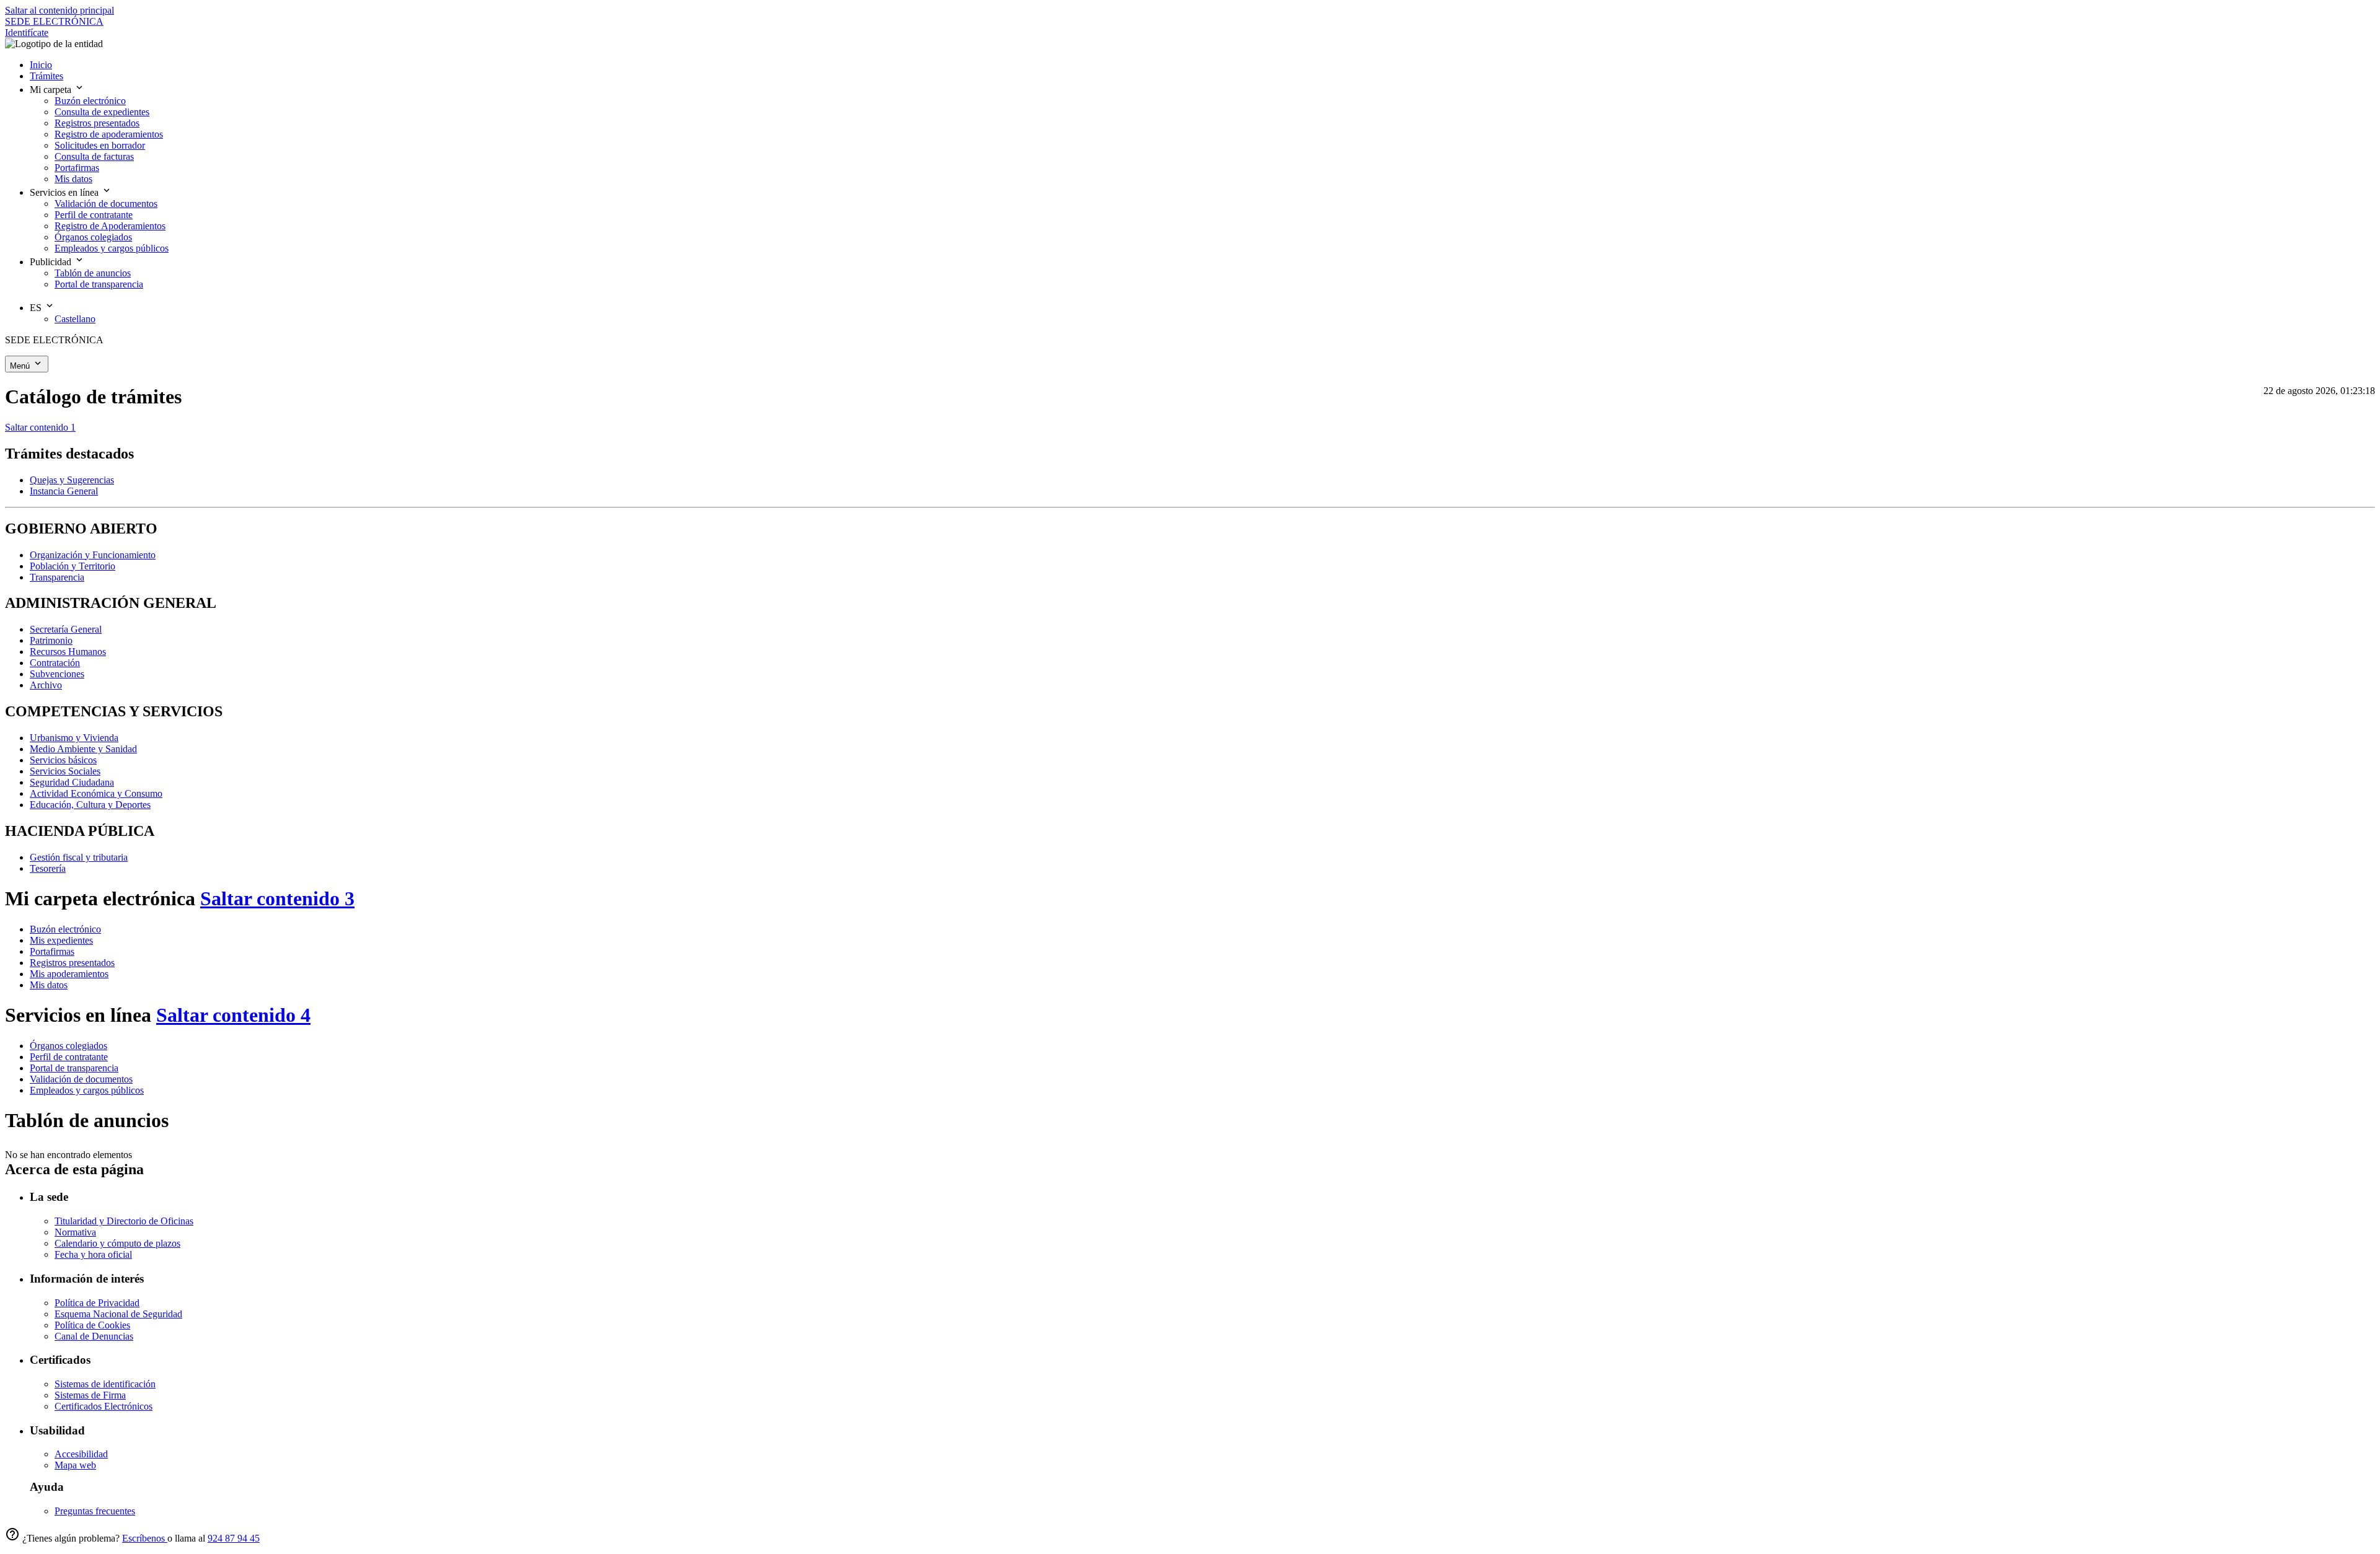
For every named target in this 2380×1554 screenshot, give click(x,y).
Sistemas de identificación (105, 1384)
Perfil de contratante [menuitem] (94, 215)
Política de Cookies (92, 1325)
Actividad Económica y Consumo (96, 793)
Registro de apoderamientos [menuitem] (109, 134)
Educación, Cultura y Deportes (90, 805)
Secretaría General (66, 629)
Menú (21, 366)
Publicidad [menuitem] (52, 262)
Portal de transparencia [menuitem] (99, 284)
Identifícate (27, 33)
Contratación (55, 663)
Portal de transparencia (74, 1068)
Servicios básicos (63, 760)
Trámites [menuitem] (46, 76)
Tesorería (48, 868)
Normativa (75, 1232)
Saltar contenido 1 (40, 427)
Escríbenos (145, 1538)
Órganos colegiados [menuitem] (93, 237)
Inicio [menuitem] (41, 65)
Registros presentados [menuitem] (97, 123)
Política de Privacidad (97, 1303)
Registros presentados (72, 963)
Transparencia (57, 577)
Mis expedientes (61, 940)
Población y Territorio (73, 566)
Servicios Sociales (65, 771)
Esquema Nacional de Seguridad (118, 1314)
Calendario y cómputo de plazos (117, 1243)
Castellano (75, 319)
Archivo (46, 685)
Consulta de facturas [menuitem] (94, 156)
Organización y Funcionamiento (93, 555)
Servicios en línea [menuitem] (65, 192)
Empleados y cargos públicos (87, 1090)
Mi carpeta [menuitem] (52, 90)
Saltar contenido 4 (233, 1015)
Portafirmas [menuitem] (77, 168)
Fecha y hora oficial (93, 1254)
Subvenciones (57, 674)
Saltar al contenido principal (59, 10)
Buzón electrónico (65, 929)
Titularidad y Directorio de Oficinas (124, 1221)
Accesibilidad (81, 1454)
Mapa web (75, 1465)
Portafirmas (52, 951)
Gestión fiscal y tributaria (79, 857)
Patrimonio (51, 640)
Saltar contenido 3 (277, 898)
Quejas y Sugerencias (72, 480)
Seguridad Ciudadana (72, 782)
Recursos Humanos (68, 652)
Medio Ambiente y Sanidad (83, 749)
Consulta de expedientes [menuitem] (102, 112)
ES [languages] (37, 308)
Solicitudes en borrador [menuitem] (100, 145)
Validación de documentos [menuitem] (106, 204)
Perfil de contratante (69, 1057)
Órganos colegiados (68, 1046)
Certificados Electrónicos (104, 1406)
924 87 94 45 (234, 1538)
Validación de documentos (81, 1079)
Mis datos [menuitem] (73, 179)
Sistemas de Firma (90, 1395)
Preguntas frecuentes (95, 1511)
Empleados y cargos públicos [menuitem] (112, 248)
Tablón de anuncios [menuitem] (93, 273)
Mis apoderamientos (69, 974)
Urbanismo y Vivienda (74, 738)
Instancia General (64, 491)
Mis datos (49, 985)
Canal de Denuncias (94, 1336)
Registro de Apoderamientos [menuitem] (110, 226)
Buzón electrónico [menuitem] (90, 101)
